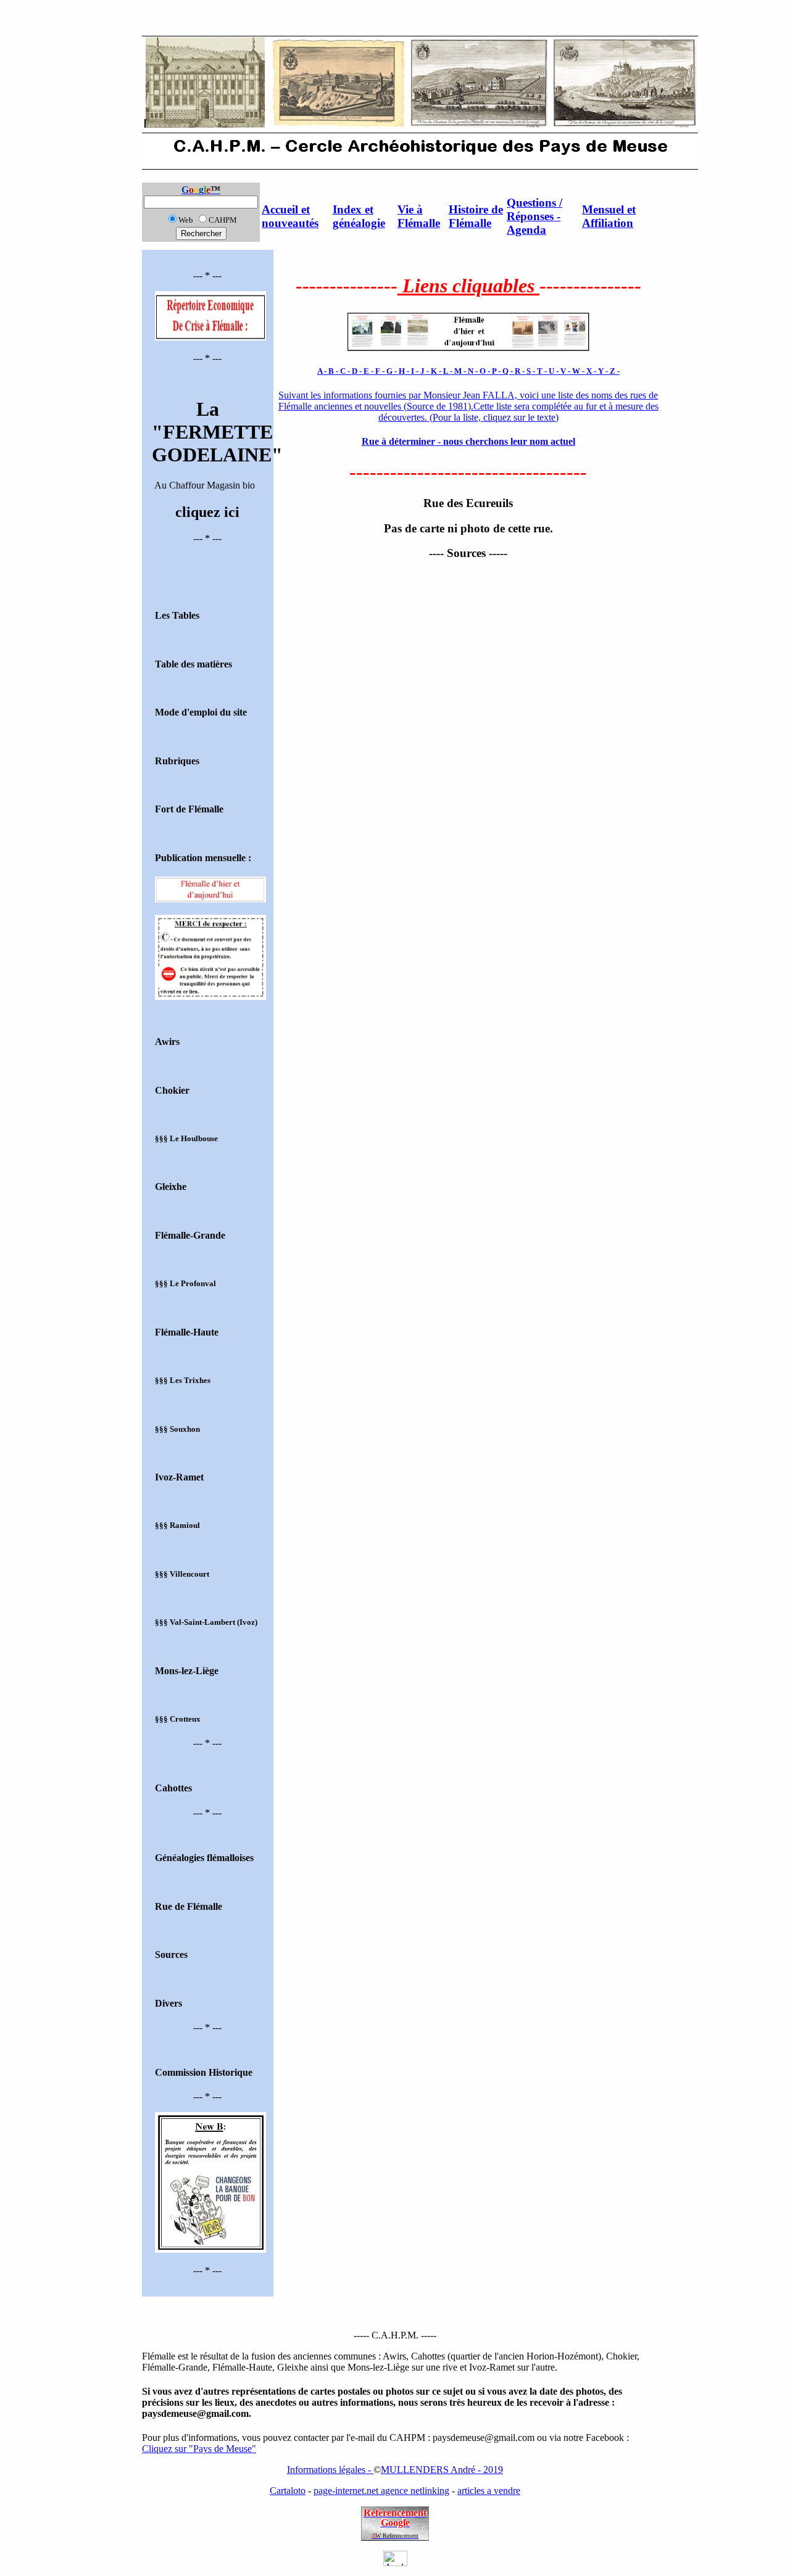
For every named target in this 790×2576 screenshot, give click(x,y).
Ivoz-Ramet (179, 1477)
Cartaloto (288, 2491)
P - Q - (503, 371)
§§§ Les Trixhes (183, 1380)
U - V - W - (568, 371)
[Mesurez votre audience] (395, 2563)
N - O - (480, 371)
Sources (171, 1955)
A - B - (329, 371)
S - (532, 371)
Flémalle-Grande (190, 1235)
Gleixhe (171, 1187)
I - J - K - (427, 371)
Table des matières (193, 664)
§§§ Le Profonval (185, 1283)
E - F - (375, 371)
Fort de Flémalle (189, 809)
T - (543, 371)
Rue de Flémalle (189, 1906)
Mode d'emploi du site (201, 712)
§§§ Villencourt (182, 1574)
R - (521, 371)
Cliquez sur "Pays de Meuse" (199, 2449)
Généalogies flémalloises (204, 1858)
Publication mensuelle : (203, 858)
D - (358, 371)
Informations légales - (330, 2470)
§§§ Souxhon (177, 1429)
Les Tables (177, 615)
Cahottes (173, 1788)
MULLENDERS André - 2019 (442, 2470)
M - (461, 371)
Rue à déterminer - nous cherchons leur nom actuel (468, 441)
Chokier (172, 1090)
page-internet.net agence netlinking (381, 2491)
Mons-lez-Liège (187, 1671)
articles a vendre (489, 2491)
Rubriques (177, 761)
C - (346, 371)
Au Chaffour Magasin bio (207, 444)
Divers (168, 2003)
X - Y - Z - (603, 371)
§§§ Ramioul (177, 1525)
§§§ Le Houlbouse (186, 1138)
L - (449, 371)
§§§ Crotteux (178, 1719)
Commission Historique (204, 2072)
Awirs (167, 1042)
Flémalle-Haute (187, 1332)
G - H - (399, 371)
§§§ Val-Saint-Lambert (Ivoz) (206, 1622)
